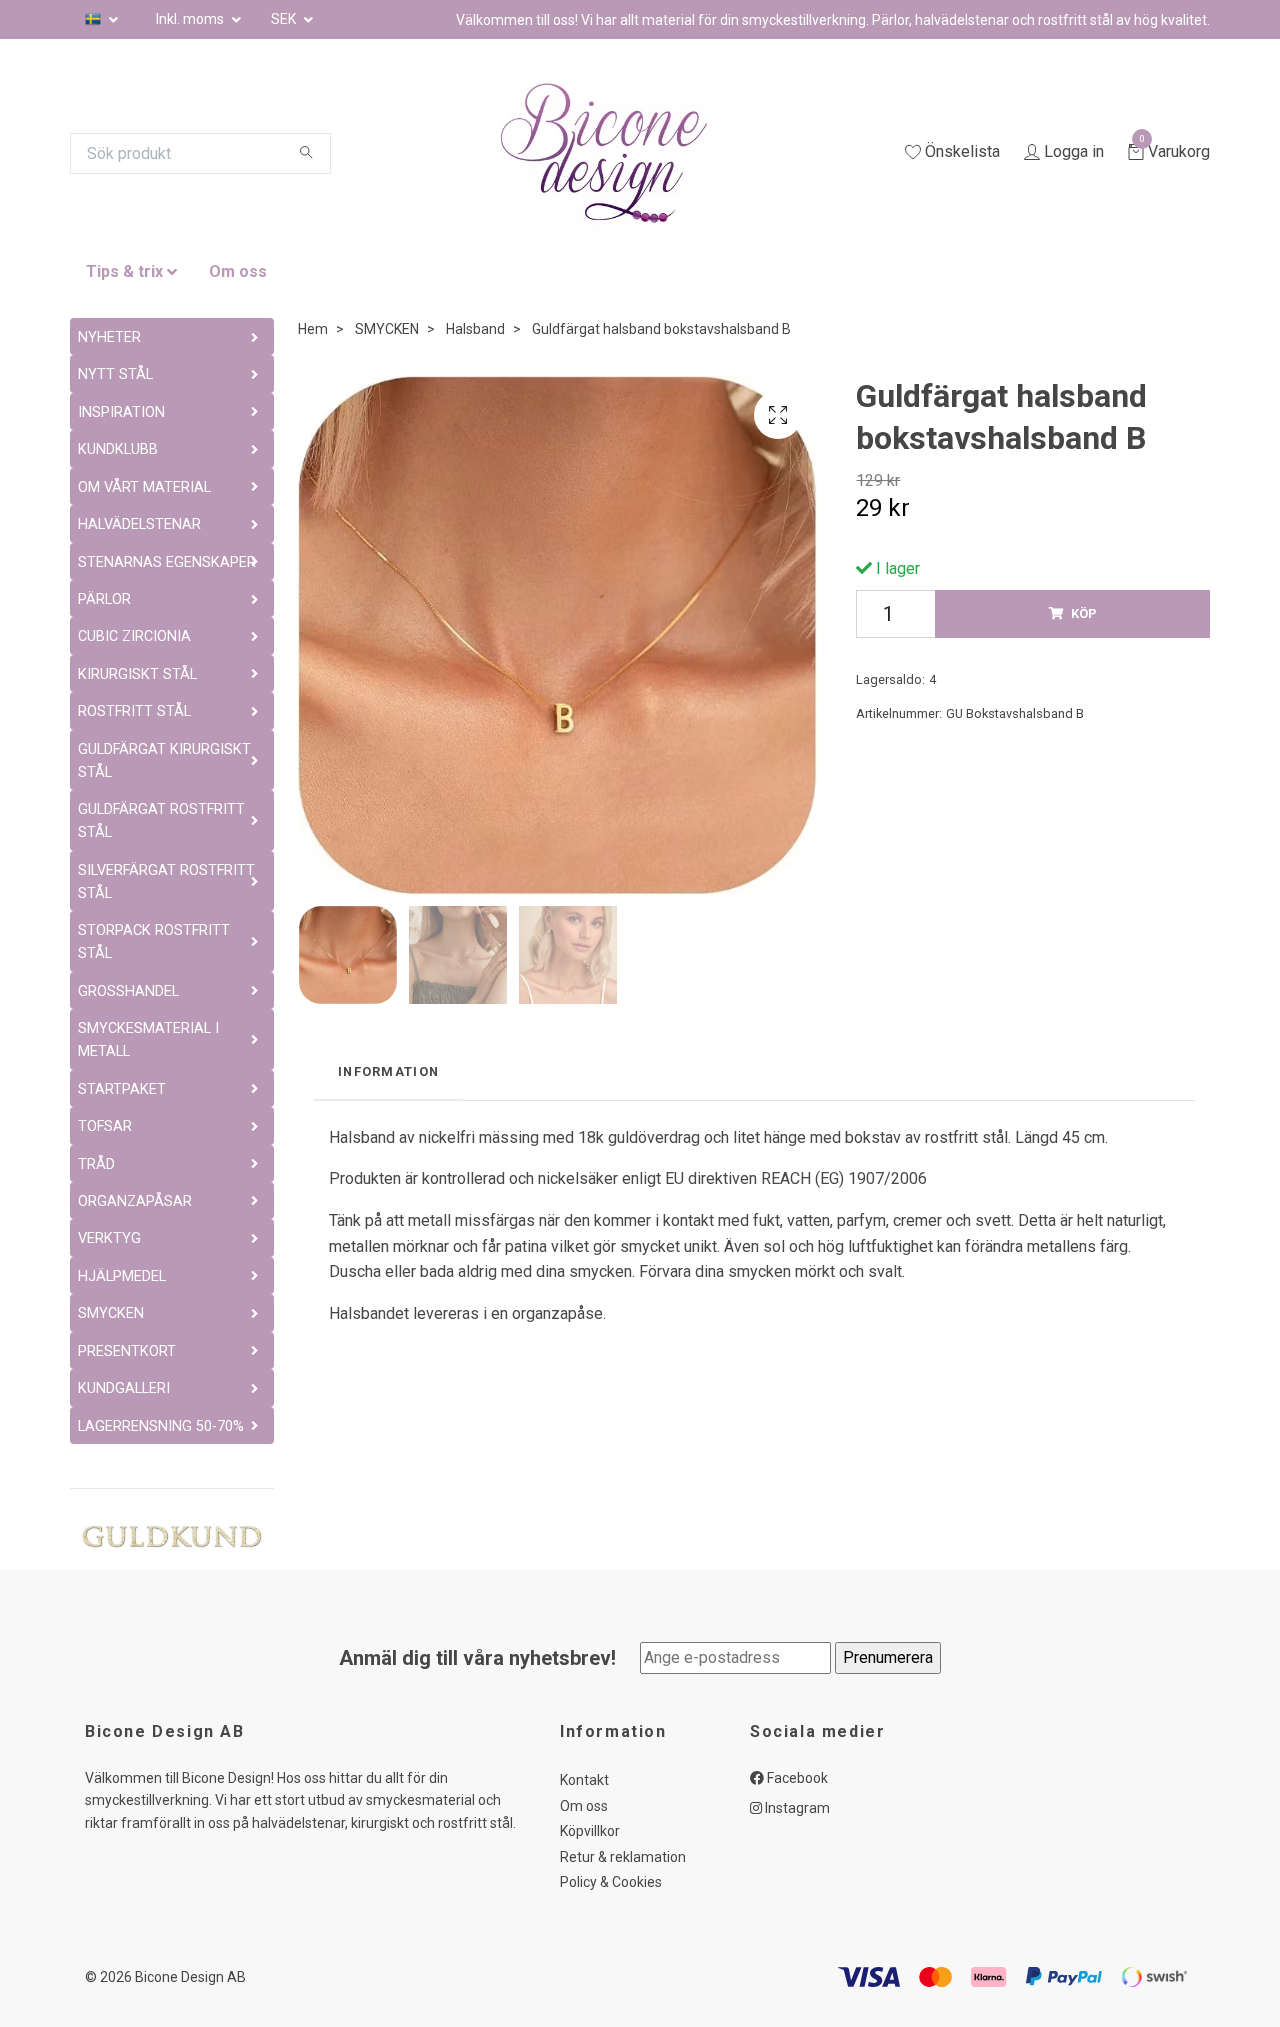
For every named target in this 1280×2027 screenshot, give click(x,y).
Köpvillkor (590, 1831)
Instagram (796, 1808)
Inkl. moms (191, 19)
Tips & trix (124, 271)
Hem (313, 329)
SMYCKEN (387, 329)
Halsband (475, 329)
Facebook (796, 1778)
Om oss (238, 271)
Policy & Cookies (611, 1882)
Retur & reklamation (623, 1857)
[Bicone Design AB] (628, 153)
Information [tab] (388, 1071)
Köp (1084, 613)
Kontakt (584, 1780)
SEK (285, 19)
